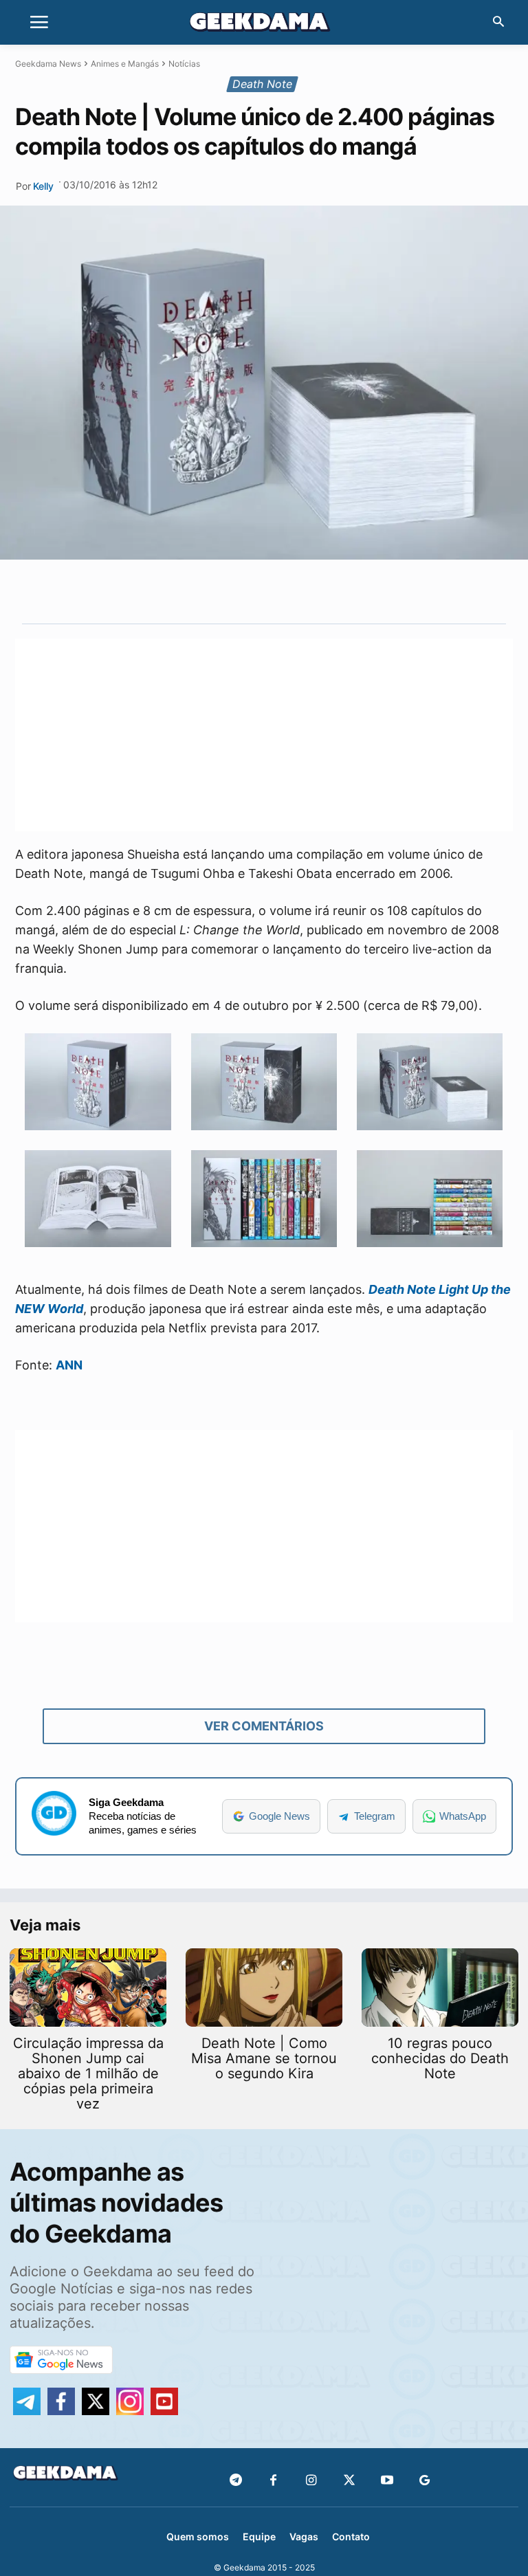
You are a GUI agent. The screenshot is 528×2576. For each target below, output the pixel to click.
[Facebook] (273, 2481)
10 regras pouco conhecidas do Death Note (440, 2058)
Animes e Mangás (125, 64)
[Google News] (425, 2481)
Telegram (375, 1816)
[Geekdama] (264, 24)
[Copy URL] (350, 591)
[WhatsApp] (287, 591)
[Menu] (39, 23)
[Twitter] (349, 2481)
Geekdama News (48, 64)
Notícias (184, 64)
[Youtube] (387, 2481)
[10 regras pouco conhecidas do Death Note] (440, 1988)
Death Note (262, 84)
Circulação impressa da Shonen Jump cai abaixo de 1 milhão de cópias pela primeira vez (88, 2073)
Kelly (43, 186)
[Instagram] (311, 2481)
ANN (69, 1365)
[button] (498, 23)
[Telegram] (318, 591)
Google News (279, 1816)
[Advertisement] (264, 735)
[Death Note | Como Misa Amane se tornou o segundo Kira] (264, 1988)
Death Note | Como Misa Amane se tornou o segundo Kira (264, 2058)
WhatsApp (463, 1816)
